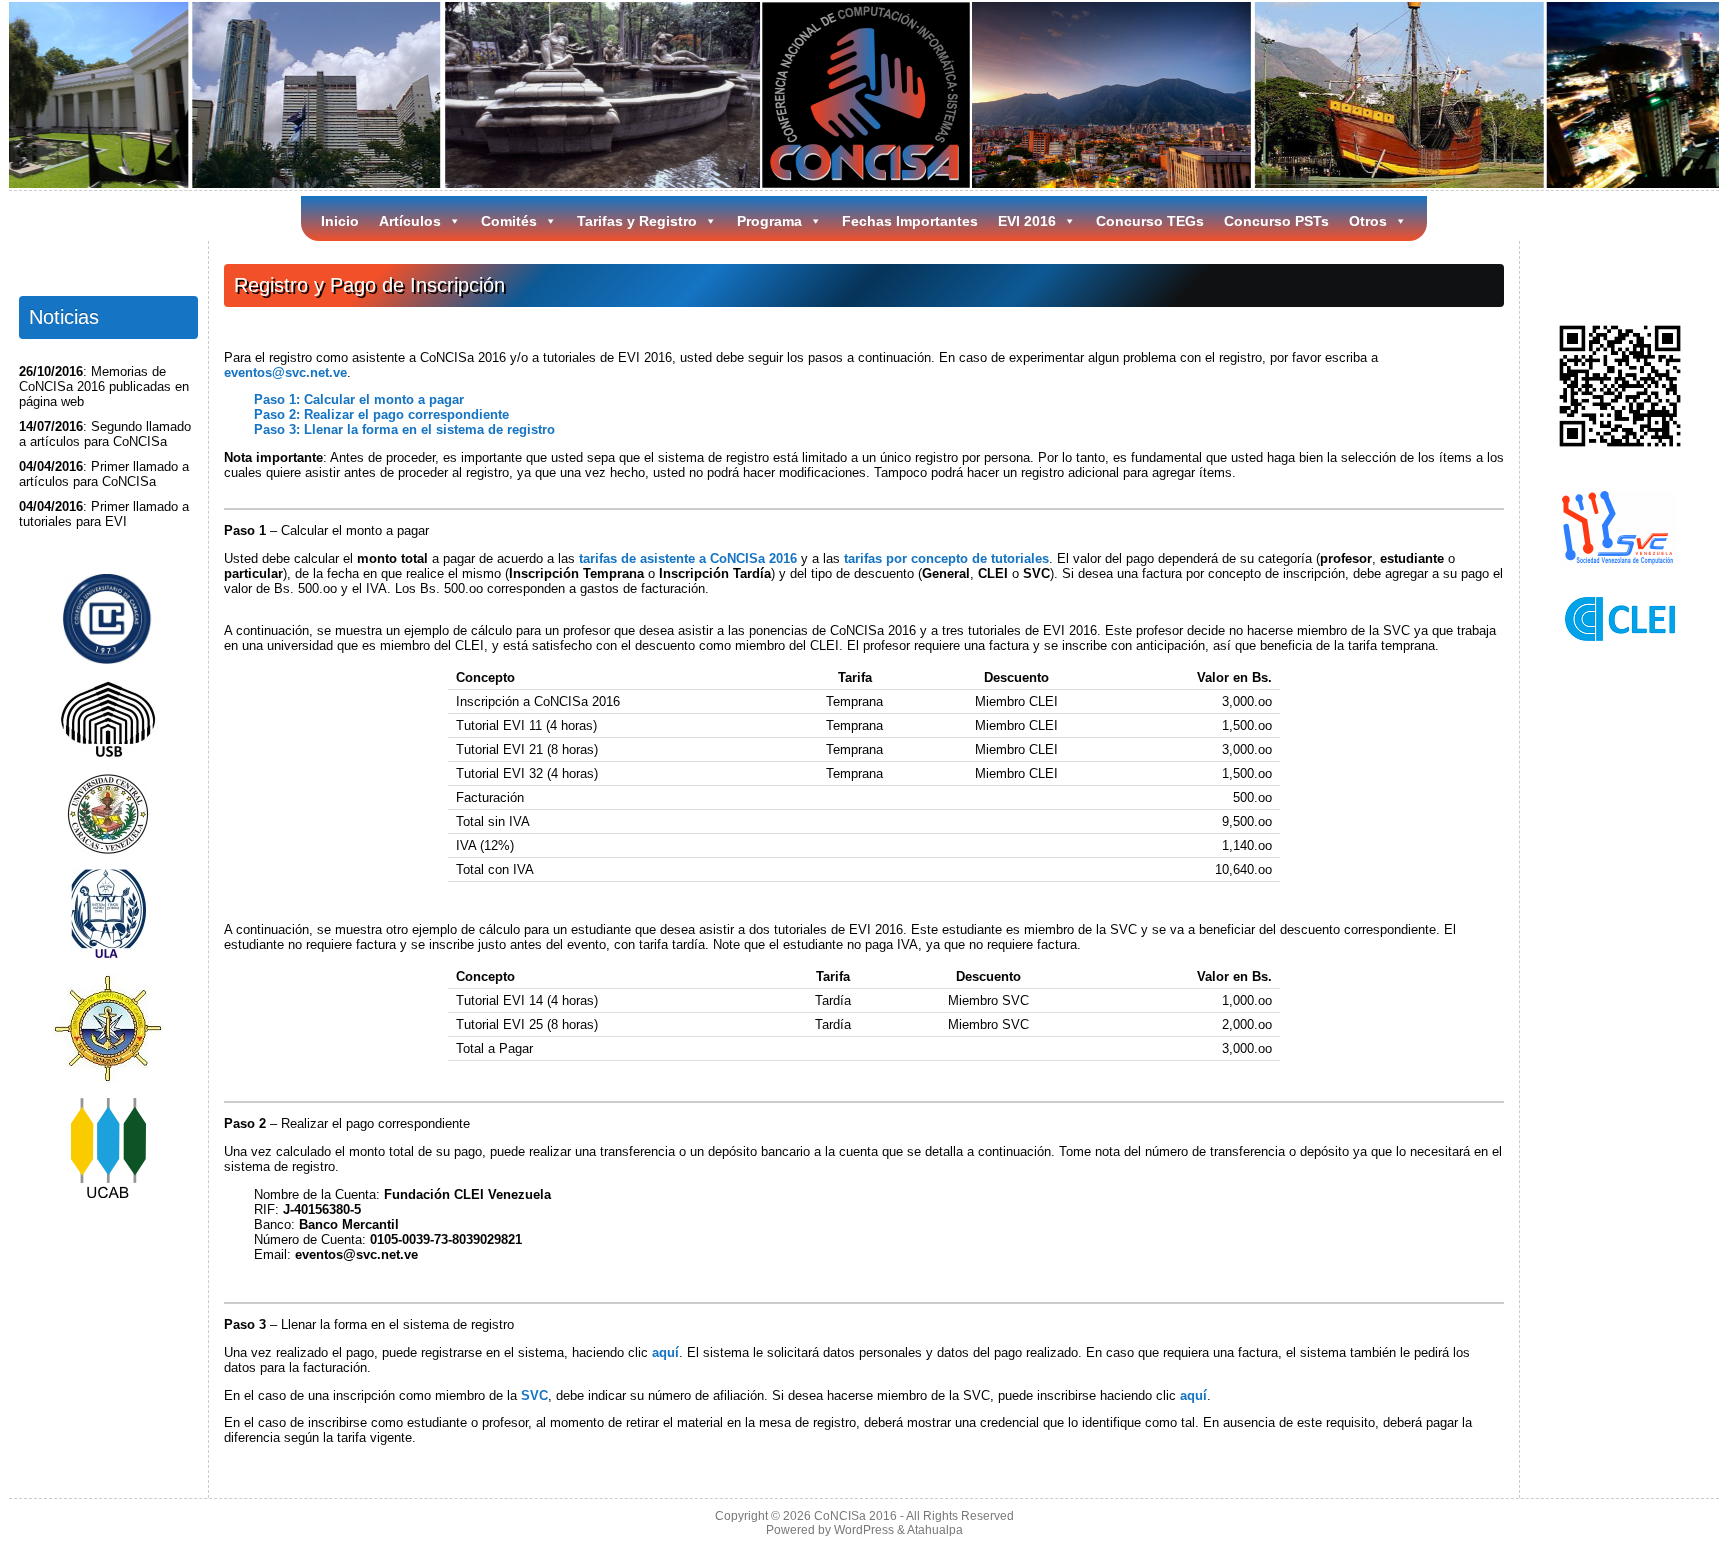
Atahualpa (935, 1530)
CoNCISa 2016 (855, 1516)
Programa (769, 221)
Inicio (340, 221)
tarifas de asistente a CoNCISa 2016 (688, 558)
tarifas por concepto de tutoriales (946, 558)
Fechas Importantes (910, 221)
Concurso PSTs (1276, 221)
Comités (509, 221)
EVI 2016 (1027, 221)
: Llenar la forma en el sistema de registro (404, 429)
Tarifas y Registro (637, 221)
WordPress (864, 1530)
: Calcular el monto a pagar (359, 399)
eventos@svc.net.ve (285, 372)
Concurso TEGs (1150, 221)
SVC (534, 1395)
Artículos (410, 221)
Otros (1368, 221)
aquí (665, 1352)
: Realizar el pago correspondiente (381, 414)
